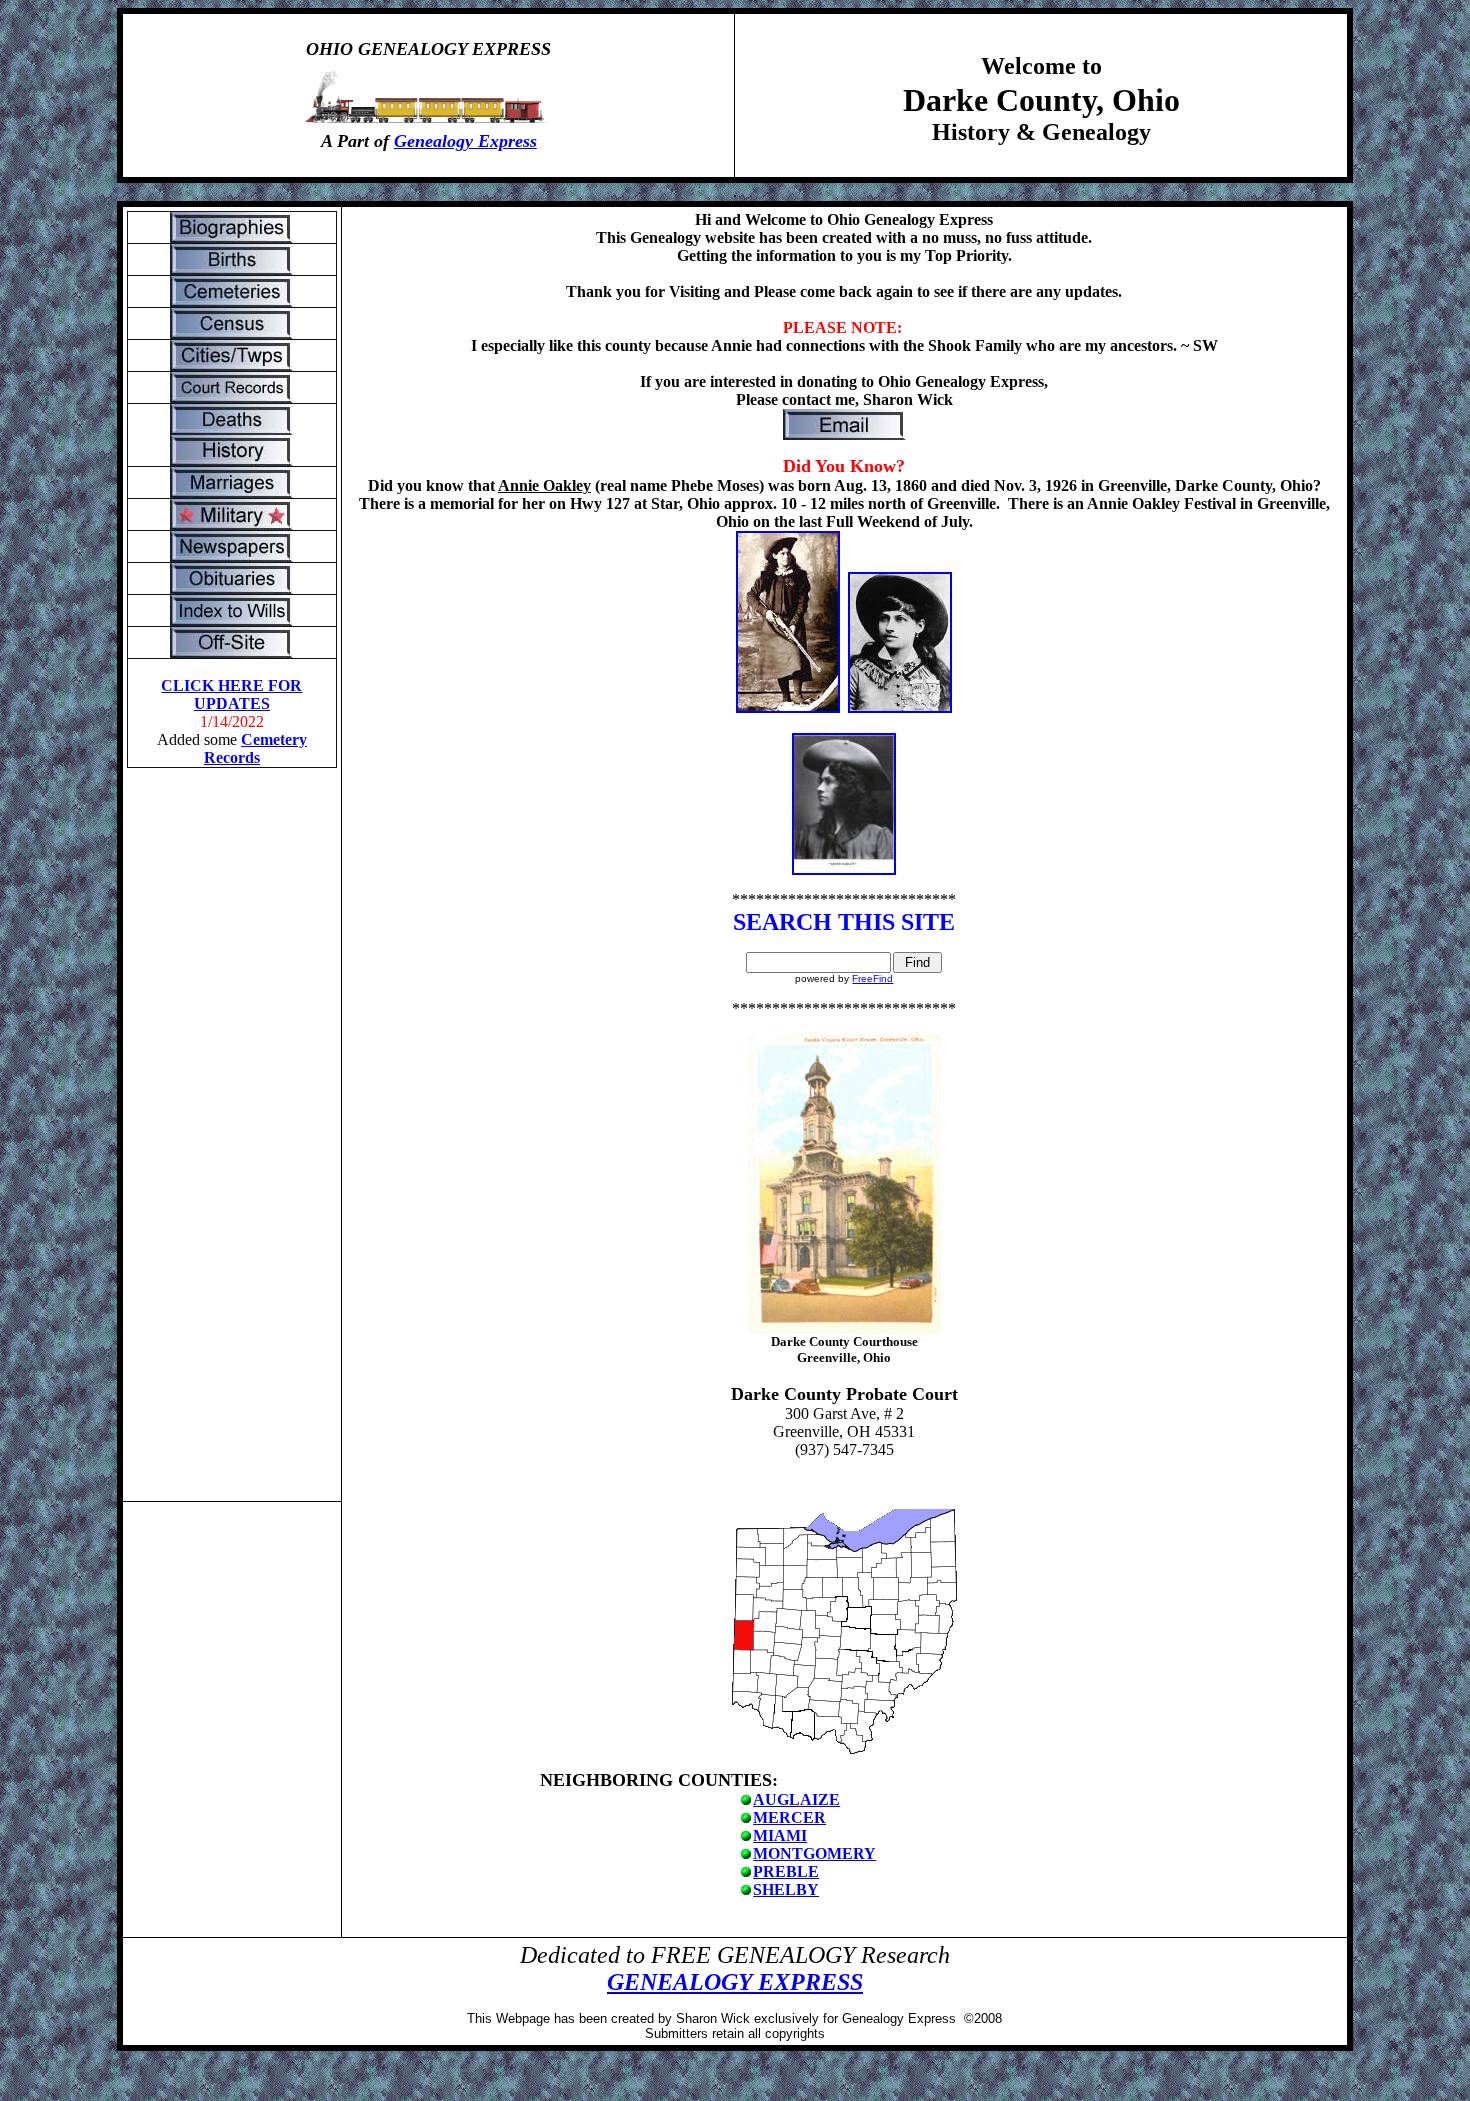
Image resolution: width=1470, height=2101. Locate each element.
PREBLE (786, 1871)
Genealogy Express (465, 141)
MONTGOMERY (814, 1853)
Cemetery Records (255, 748)
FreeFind (872, 978)
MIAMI (780, 1835)
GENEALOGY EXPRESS (735, 1982)
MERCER (789, 1817)
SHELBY (786, 1889)
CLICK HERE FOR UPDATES (231, 694)
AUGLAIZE (796, 1799)
